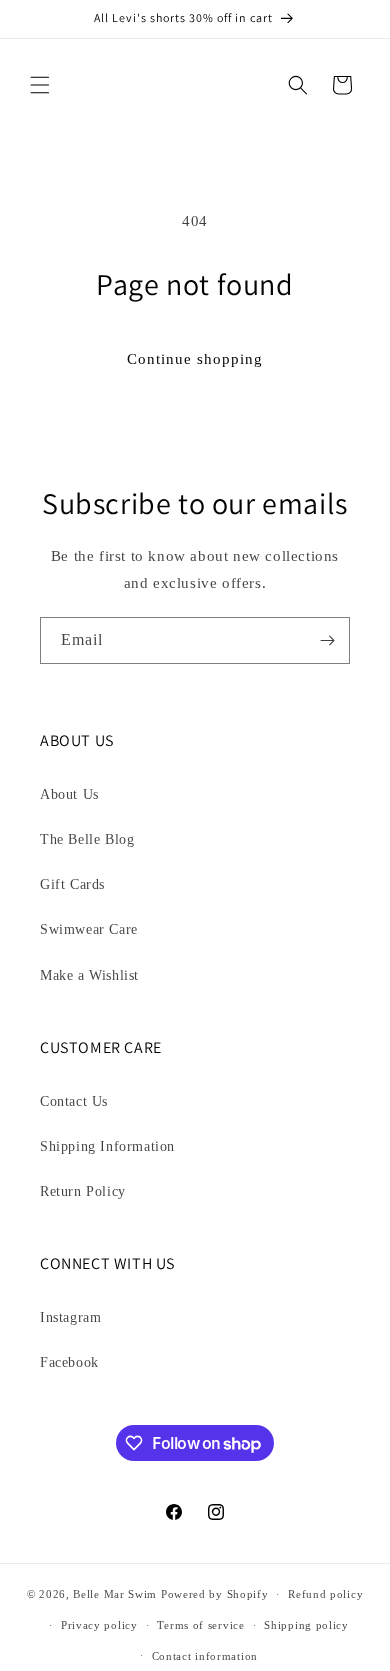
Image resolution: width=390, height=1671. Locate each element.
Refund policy (325, 1594)
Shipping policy (306, 1625)
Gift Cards (72, 884)
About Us (69, 794)
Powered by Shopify (215, 1594)
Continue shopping (195, 359)
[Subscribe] (327, 640)
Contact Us (74, 1101)
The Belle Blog (87, 839)
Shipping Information (107, 1146)
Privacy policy (99, 1625)
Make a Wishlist (89, 975)
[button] (40, 85)
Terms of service (200, 1625)
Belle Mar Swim (115, 1594)
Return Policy (83, 1191)
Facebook (69, 1362)
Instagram (70, 1317)
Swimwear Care (89, 929)
